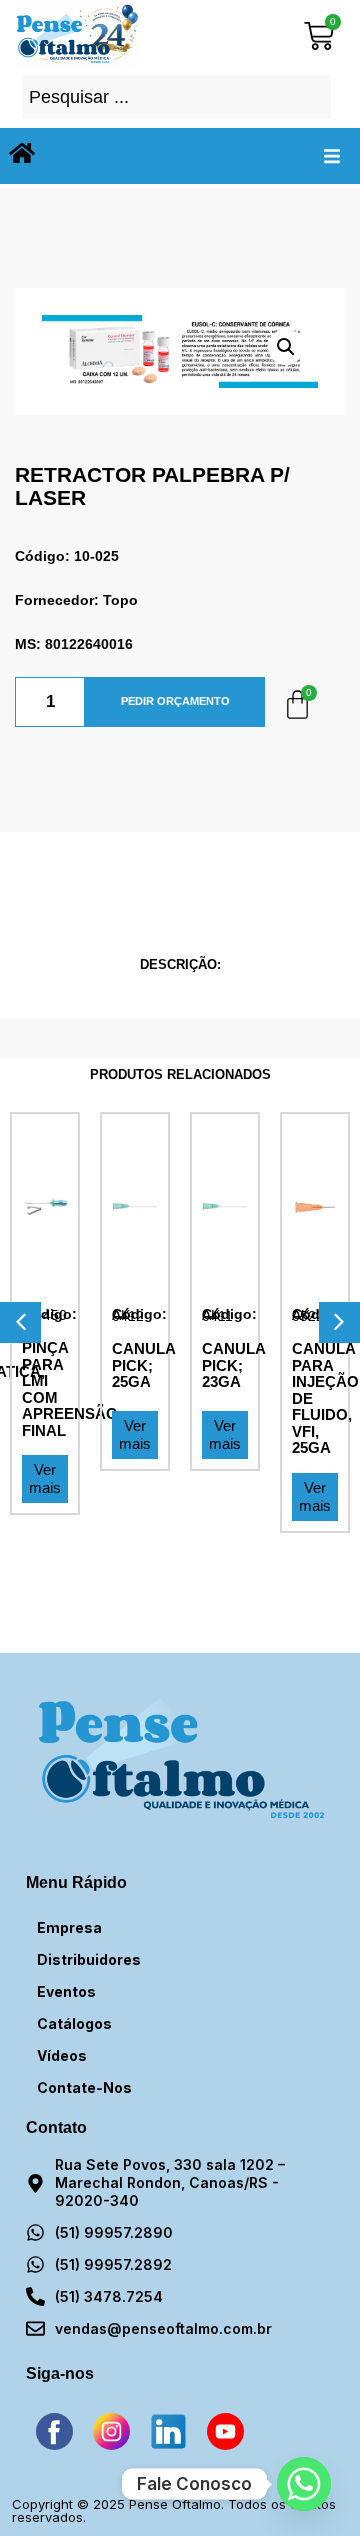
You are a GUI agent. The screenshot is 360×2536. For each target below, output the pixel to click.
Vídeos (62, 2055)
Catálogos (74, 2023)
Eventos (66, 1991)
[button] (332, 156)
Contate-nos (84, 2087)
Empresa (69, 1927)
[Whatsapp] (304, 2484)
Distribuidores (89, 1959)
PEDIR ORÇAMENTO (175, 701)
